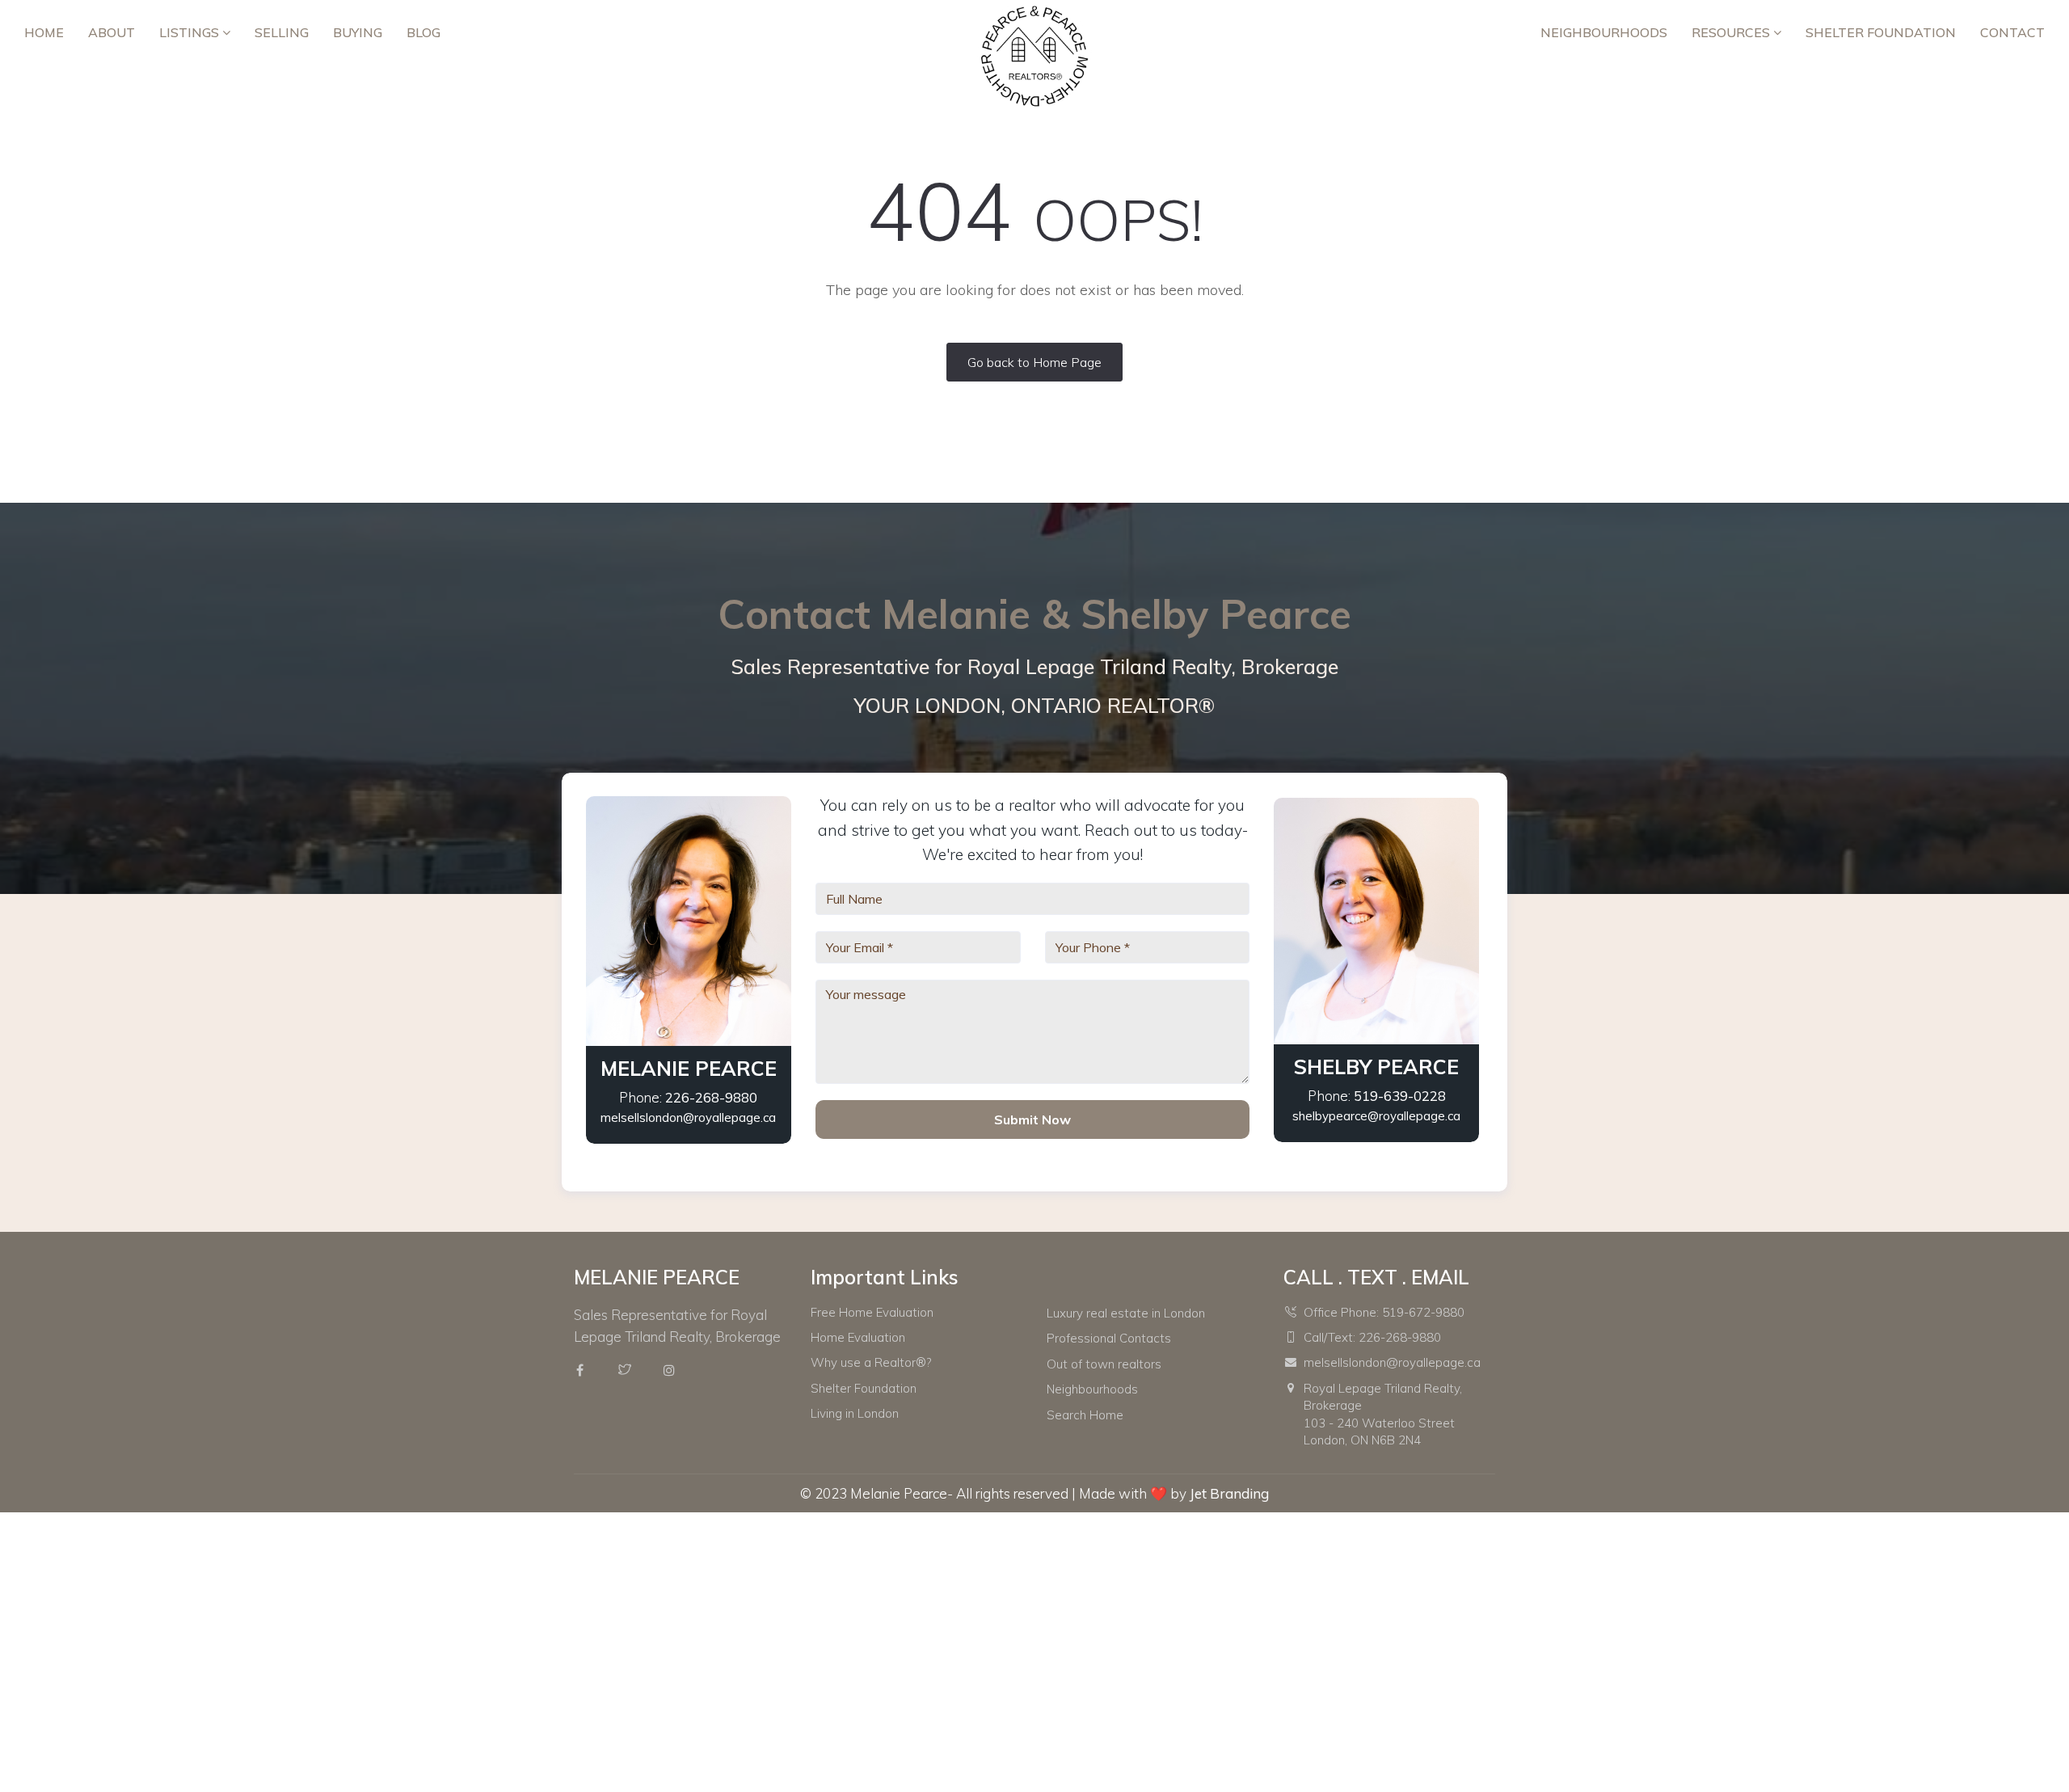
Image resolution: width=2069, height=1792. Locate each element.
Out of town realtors (1104, 1364)
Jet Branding (1229, 1493)
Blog (423, 32)
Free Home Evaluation (872, 1312)
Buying (358, 32)
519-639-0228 (1400, 1096)
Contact (2012, 32)
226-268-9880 (711, 1097)
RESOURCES (1732, 32)
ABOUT (112, 32)
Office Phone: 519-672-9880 (1384, 1312)
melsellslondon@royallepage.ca (688, 1117)
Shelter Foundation (1881, 32)
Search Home (1085, 1415)
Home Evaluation (858, 1337)
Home (44, 32)
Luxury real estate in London (1126, 1313)
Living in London (855, 1413)
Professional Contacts (1109, 1338)
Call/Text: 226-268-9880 (1372, 1337)
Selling (282, 32)
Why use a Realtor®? (871, 1362)
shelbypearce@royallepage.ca (1376, 1116)
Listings (191, 32)
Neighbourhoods (1604, 32)
